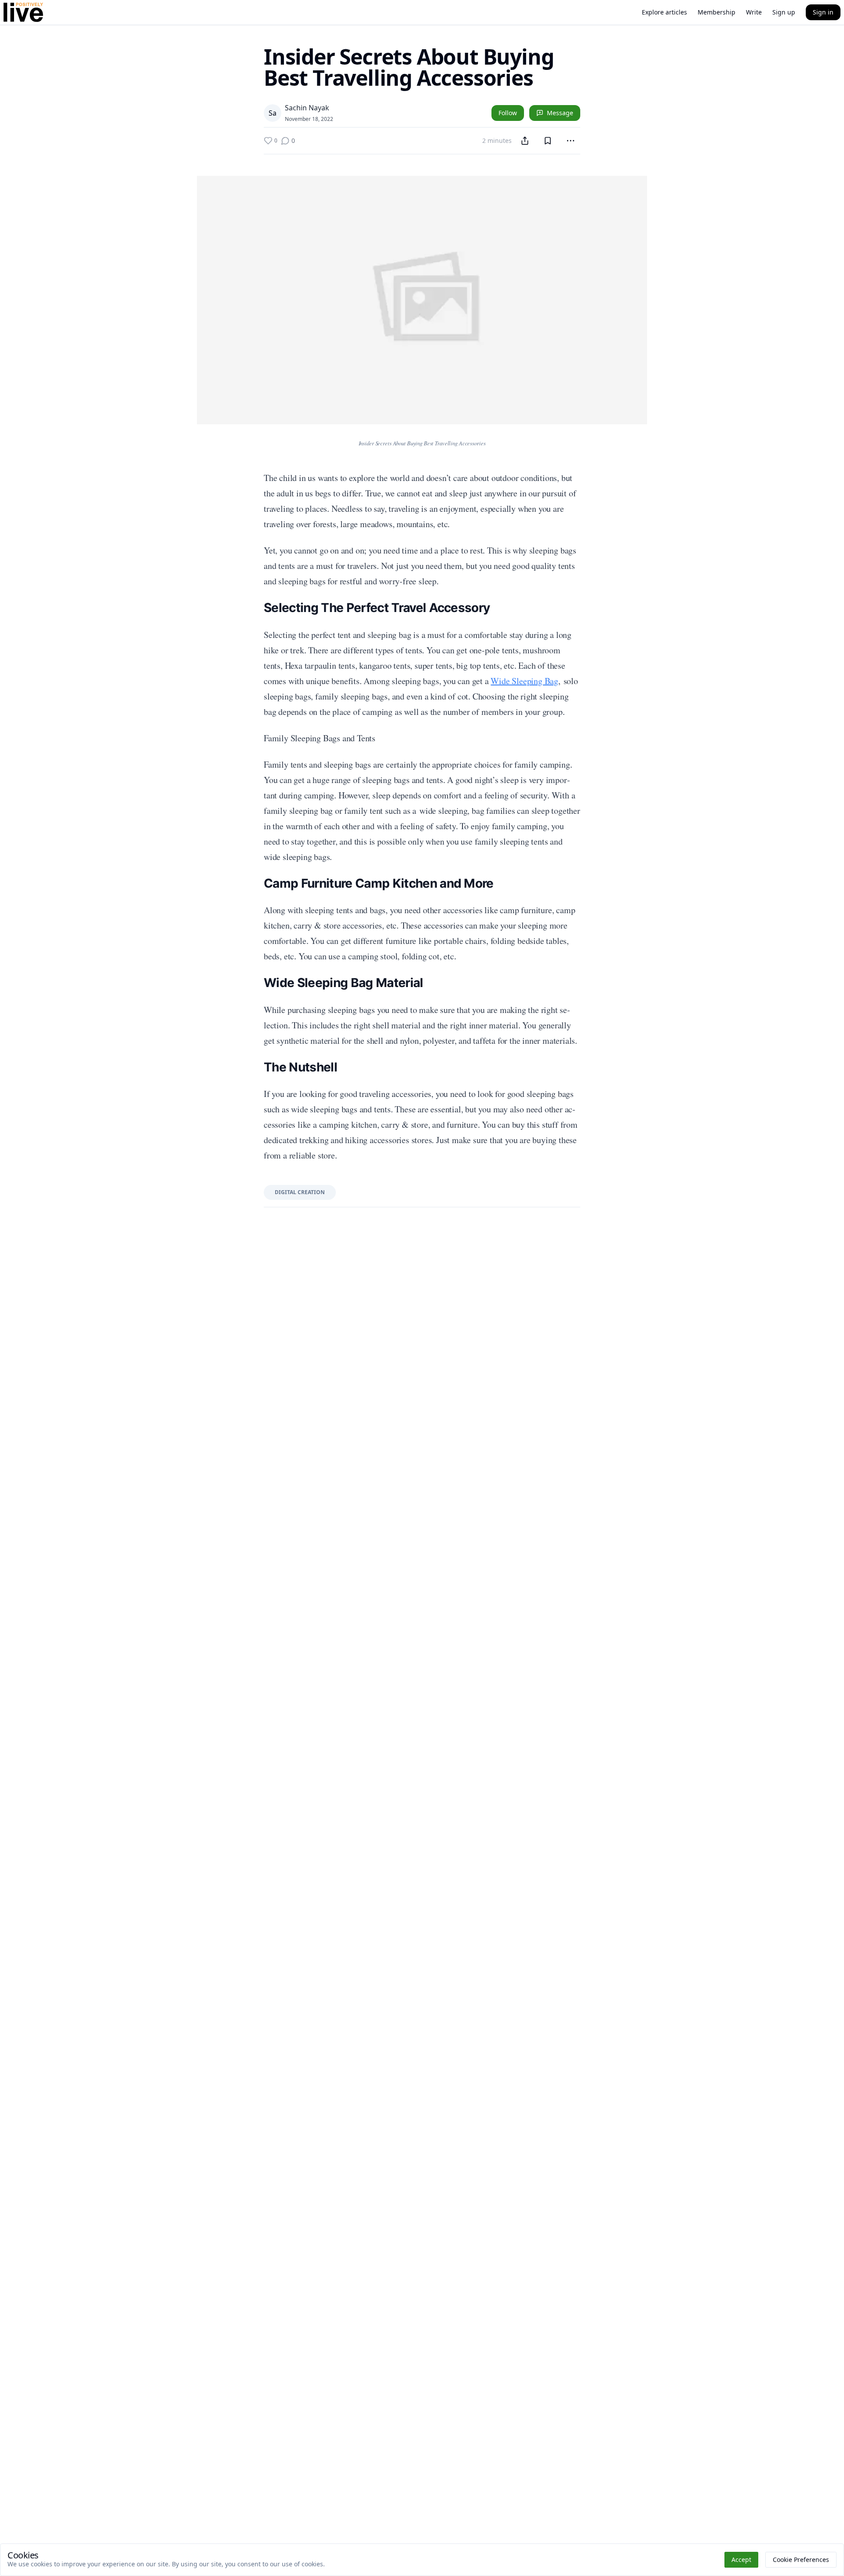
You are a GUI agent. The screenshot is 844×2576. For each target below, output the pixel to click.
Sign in (823, 12)
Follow (508, 113)
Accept (741, 2560)
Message (560, 113)
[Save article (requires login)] (548, 141)
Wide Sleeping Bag (524, 681)
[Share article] (525, 141)
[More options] (571, 141)
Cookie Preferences (801, 2560)
